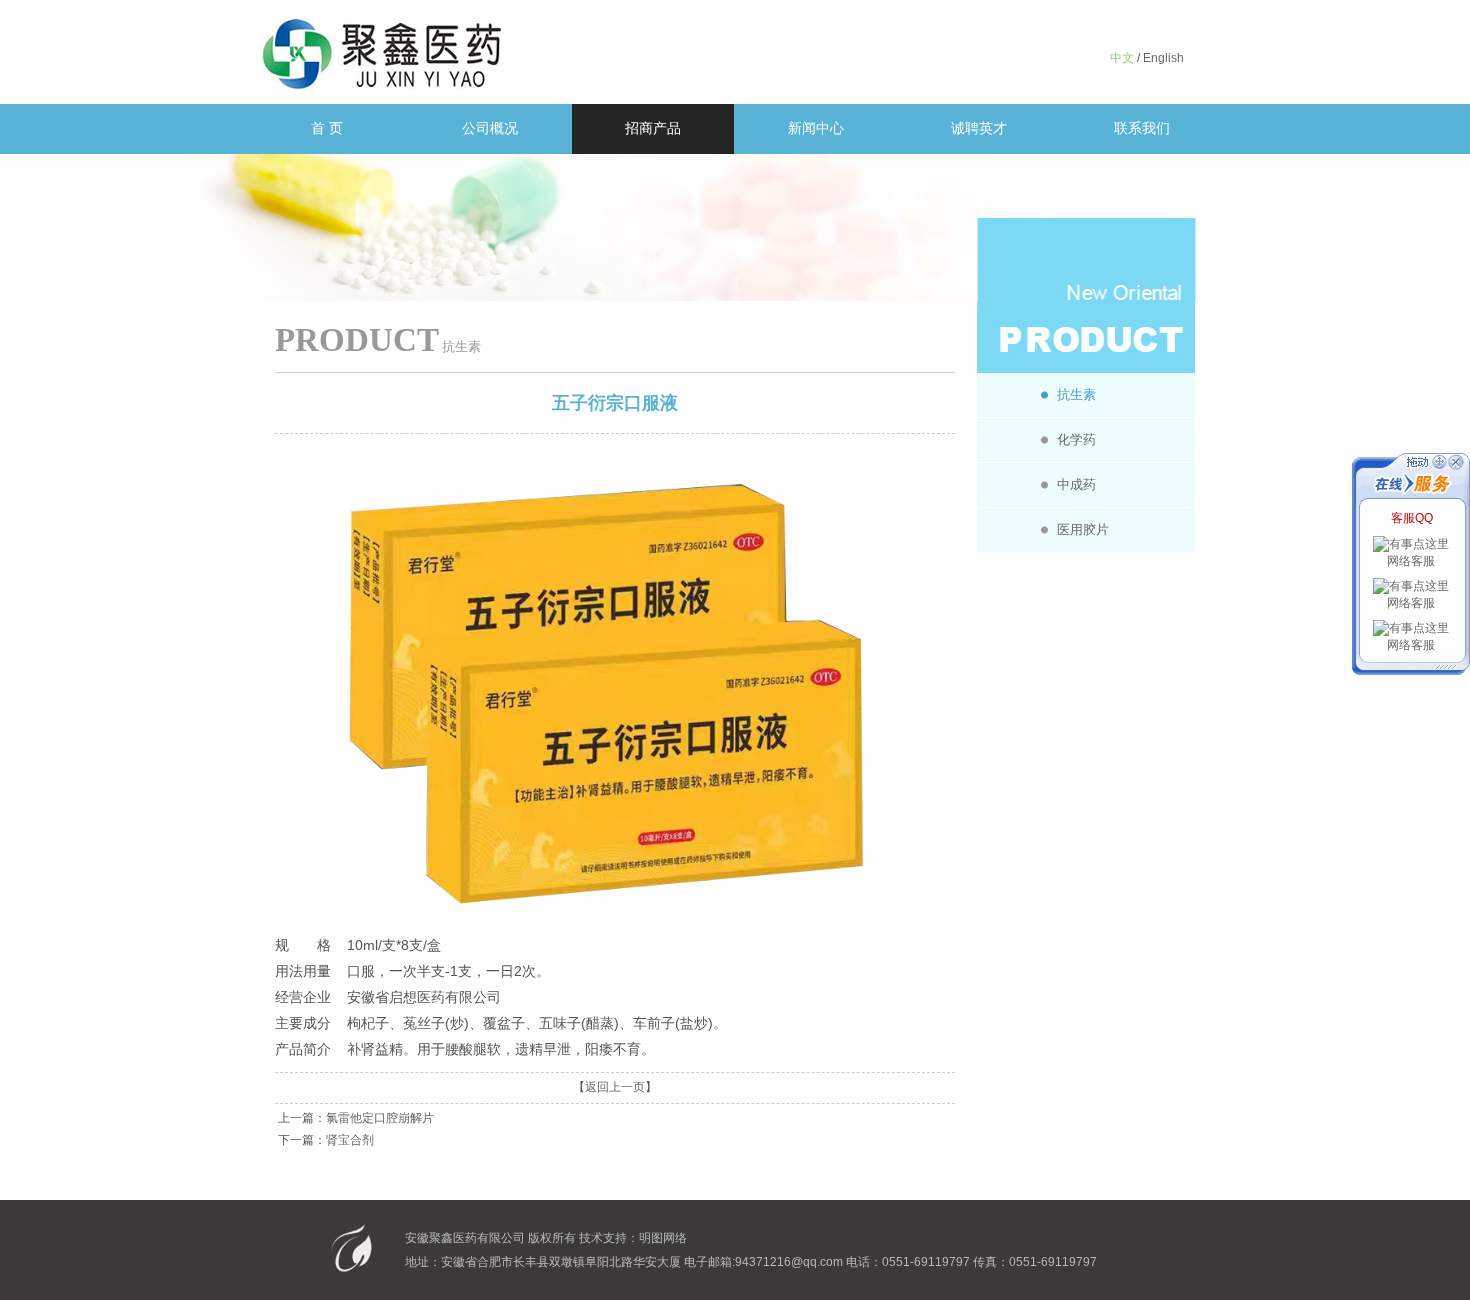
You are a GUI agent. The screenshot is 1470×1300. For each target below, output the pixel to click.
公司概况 (490, 128)
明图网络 (663, 1238)
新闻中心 (816, 128)
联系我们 (1142, 128)
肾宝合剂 (350, 1140)
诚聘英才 (979, 128)
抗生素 (1076, 394)
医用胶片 (1083, 529)
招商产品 (653, 128)
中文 (1122, 58)
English (1163, 58)
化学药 (1076, 439)
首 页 (327, 128)
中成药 (1076, 484)
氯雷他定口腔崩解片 (380, 1118)
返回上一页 (615, 1087)
